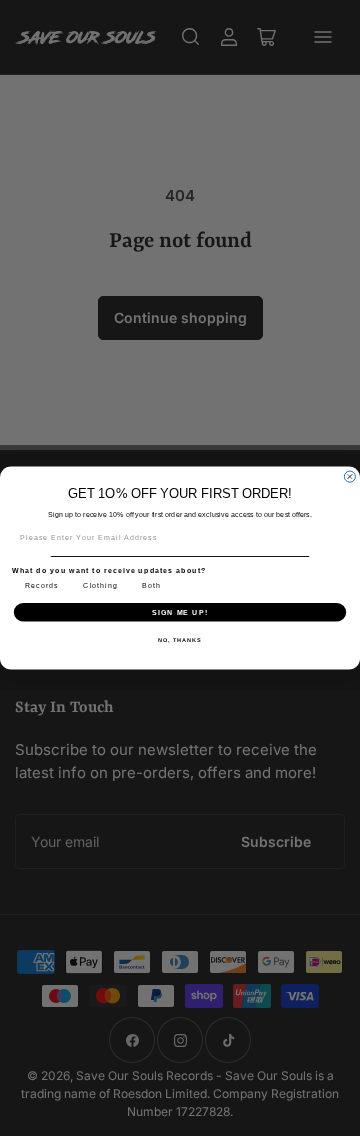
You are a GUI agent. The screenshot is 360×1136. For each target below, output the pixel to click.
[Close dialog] (349, 476)
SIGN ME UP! (180, 612)
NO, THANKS (180, 640)
